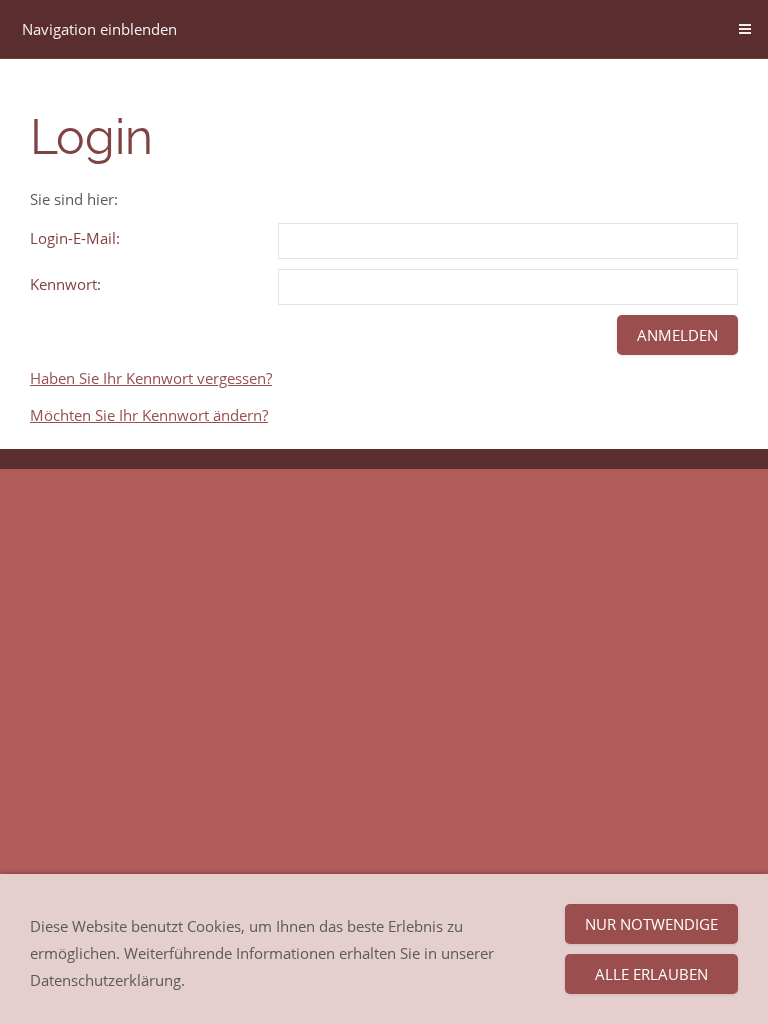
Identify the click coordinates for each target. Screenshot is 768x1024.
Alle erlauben (651, 974)
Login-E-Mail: (75, 238)
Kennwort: (65, 284)
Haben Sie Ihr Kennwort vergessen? (151, 378)
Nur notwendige (651, 924)
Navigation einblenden (99, 29)
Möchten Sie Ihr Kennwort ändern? (149, 415)
